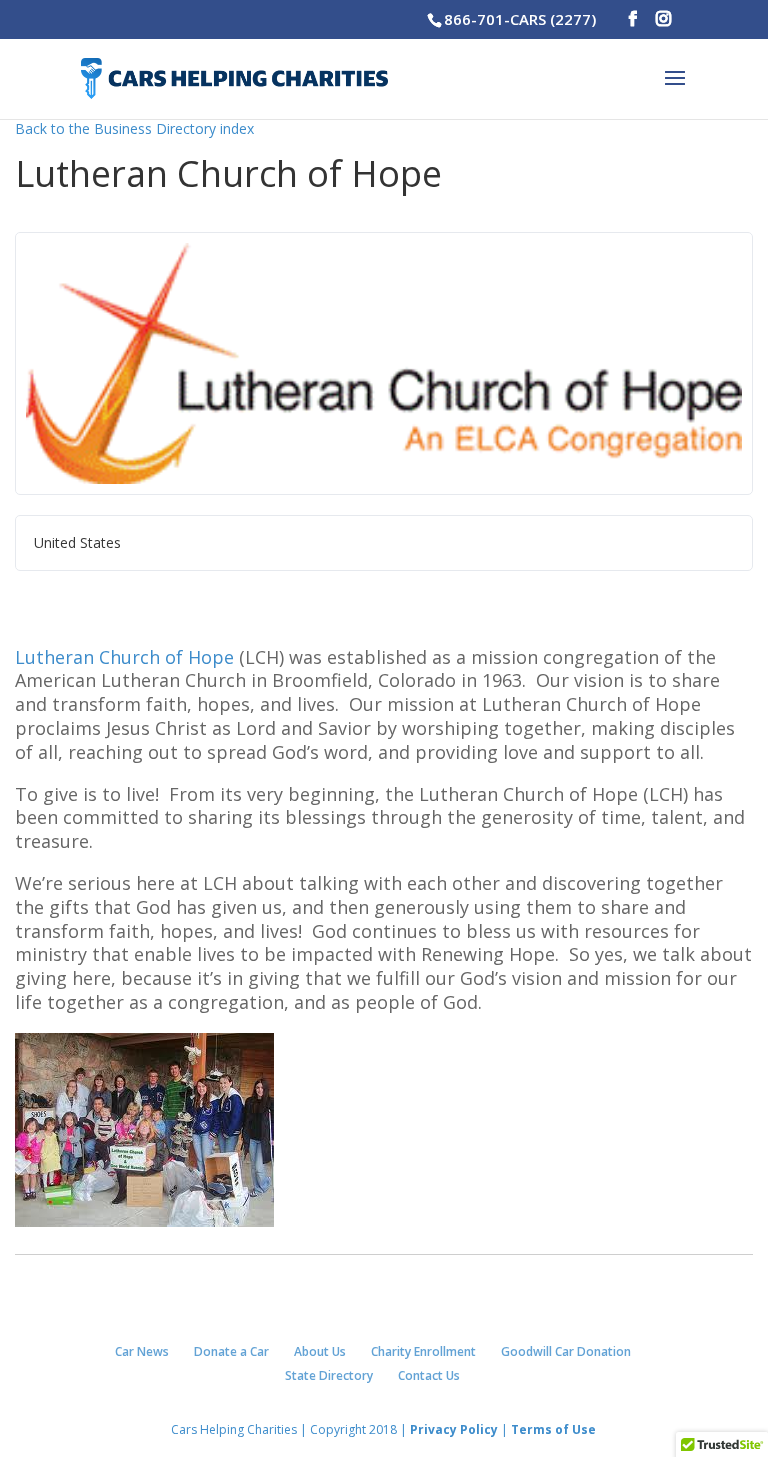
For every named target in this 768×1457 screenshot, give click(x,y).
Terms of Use (552, 1429)
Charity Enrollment (423, 1351)
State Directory (329, 1375)
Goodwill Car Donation (566, 1351)
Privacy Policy (454, 1429)
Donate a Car (231, 1351)
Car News (142, 1351)
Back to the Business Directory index (134, 128)
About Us (320, 1351)
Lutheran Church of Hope (124, 657)
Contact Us (429, 1375)
